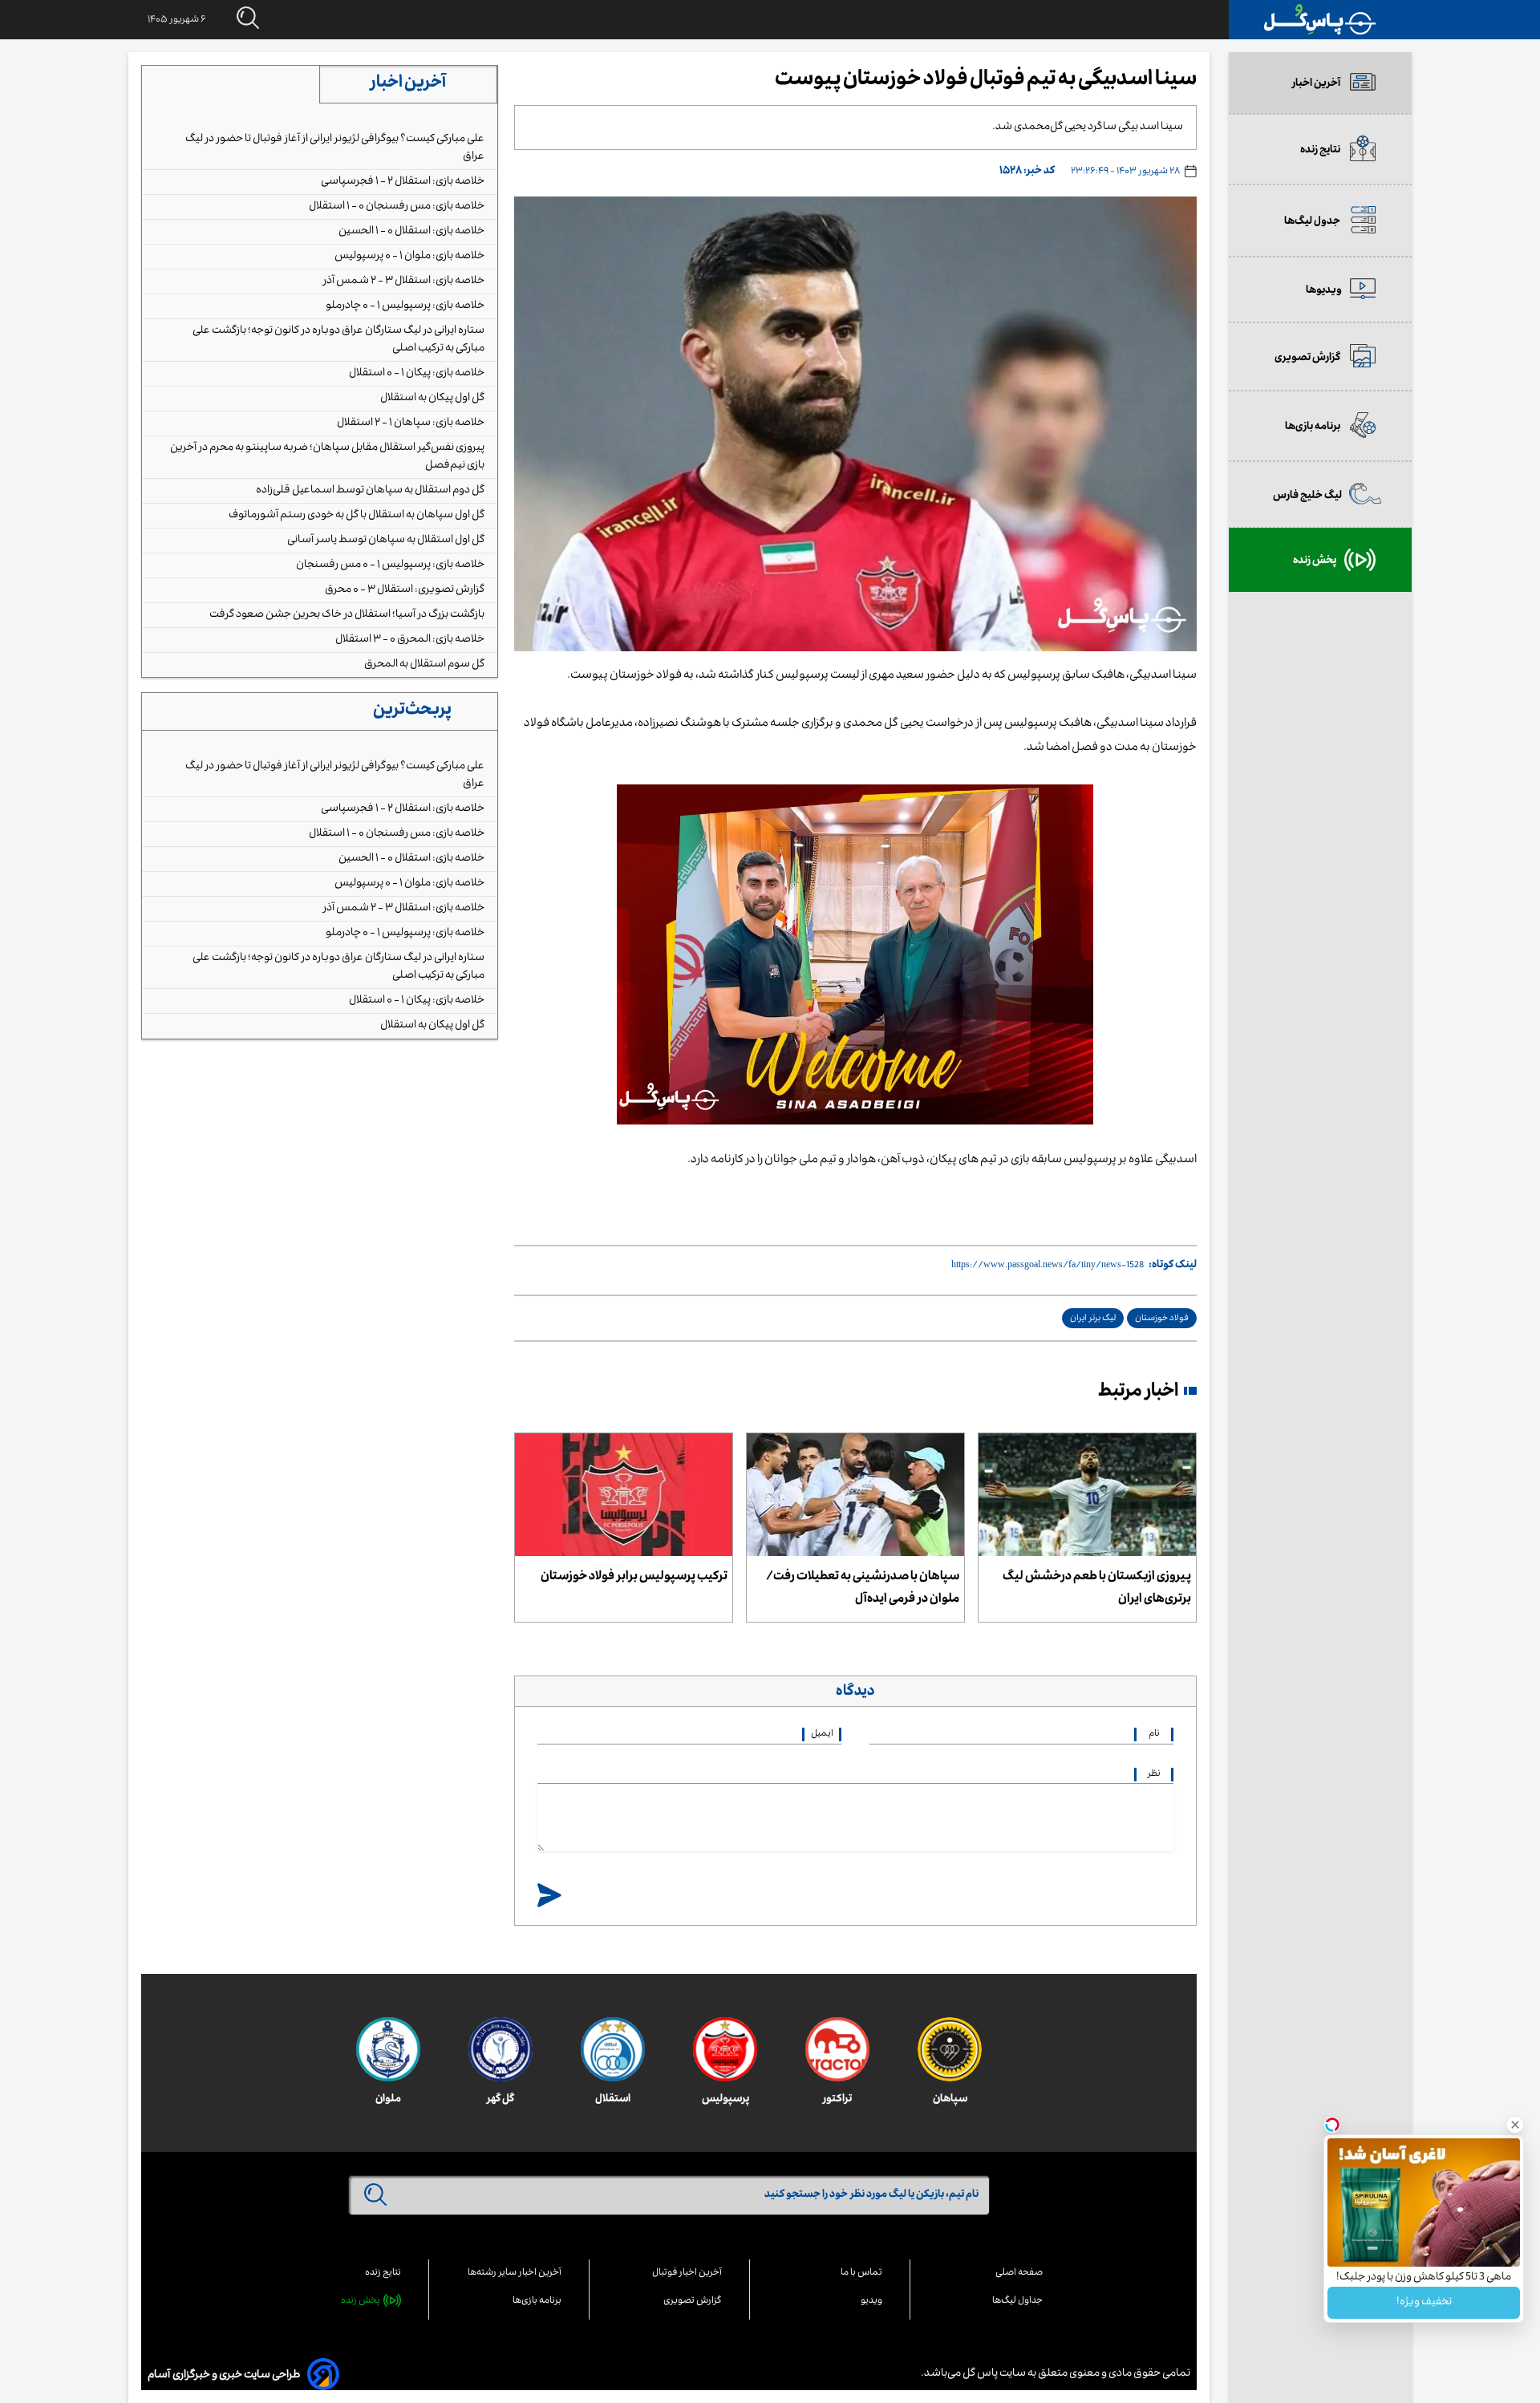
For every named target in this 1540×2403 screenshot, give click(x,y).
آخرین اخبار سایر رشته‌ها (515, 2273)
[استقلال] (613, 2049)
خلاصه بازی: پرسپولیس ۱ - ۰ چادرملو (405, 306)
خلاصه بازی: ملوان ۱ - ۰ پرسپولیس (409, 257)
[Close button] (1515, 2125)
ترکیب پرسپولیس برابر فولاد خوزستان (634, 1578)
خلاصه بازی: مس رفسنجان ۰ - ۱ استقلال (397, 207)
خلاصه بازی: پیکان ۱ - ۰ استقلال (417, 374)
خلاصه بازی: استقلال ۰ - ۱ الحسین (411, 232)
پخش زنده (361, 2302)
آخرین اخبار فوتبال (687, 2273)
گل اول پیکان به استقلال (432, 399)
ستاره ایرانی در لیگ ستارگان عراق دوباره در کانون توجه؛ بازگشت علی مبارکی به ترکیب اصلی (338, 340)
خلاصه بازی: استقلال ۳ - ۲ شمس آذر (404, 282)
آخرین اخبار (408, 84)
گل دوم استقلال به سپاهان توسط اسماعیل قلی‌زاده (370, 491)
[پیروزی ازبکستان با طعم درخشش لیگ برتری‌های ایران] (1087, 1495)
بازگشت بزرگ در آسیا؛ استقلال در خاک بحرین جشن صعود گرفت (347, 615)
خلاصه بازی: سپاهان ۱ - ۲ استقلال (411, 423)
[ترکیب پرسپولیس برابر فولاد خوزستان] (624, 1495)
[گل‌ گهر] (500, 2049)
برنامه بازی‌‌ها (537, 2302)
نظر (1154, 1775)
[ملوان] (388, 2049)
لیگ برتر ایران (1093, 1319)
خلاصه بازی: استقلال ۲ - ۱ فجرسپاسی (403, 182)
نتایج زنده (383, 2273)
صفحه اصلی (1019, 2273)
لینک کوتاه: (1173, 1266)
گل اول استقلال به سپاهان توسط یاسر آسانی (386, 541)
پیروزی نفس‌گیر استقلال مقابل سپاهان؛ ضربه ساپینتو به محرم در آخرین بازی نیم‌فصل (327, 457)
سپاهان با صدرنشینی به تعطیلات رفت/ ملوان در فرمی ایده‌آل (863, 1589)
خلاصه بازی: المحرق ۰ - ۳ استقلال (410, 640)
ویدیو (871, 2302)
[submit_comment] (549, 1896)
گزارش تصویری (693, 2302)
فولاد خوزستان (1162, 1319)
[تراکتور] (837, 2049)
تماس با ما (861, 2273)
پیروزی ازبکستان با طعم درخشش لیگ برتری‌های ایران (1097, 1589)
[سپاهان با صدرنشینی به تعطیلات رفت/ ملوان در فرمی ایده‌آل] (855, 1495)
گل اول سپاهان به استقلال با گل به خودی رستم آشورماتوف (357, 516)
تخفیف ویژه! (1424, 2303)
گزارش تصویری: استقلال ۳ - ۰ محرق (405, 590)
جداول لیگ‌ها (1017, 2302)
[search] (233, 19)
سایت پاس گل (993, 2374)
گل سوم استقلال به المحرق (424, 665)
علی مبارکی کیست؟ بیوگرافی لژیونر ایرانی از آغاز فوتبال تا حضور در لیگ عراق (335, 148)
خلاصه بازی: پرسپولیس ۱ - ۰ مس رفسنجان (390, 565)
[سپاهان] (950, 2050)
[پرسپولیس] (725, 2049)
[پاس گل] (1320, 20)
